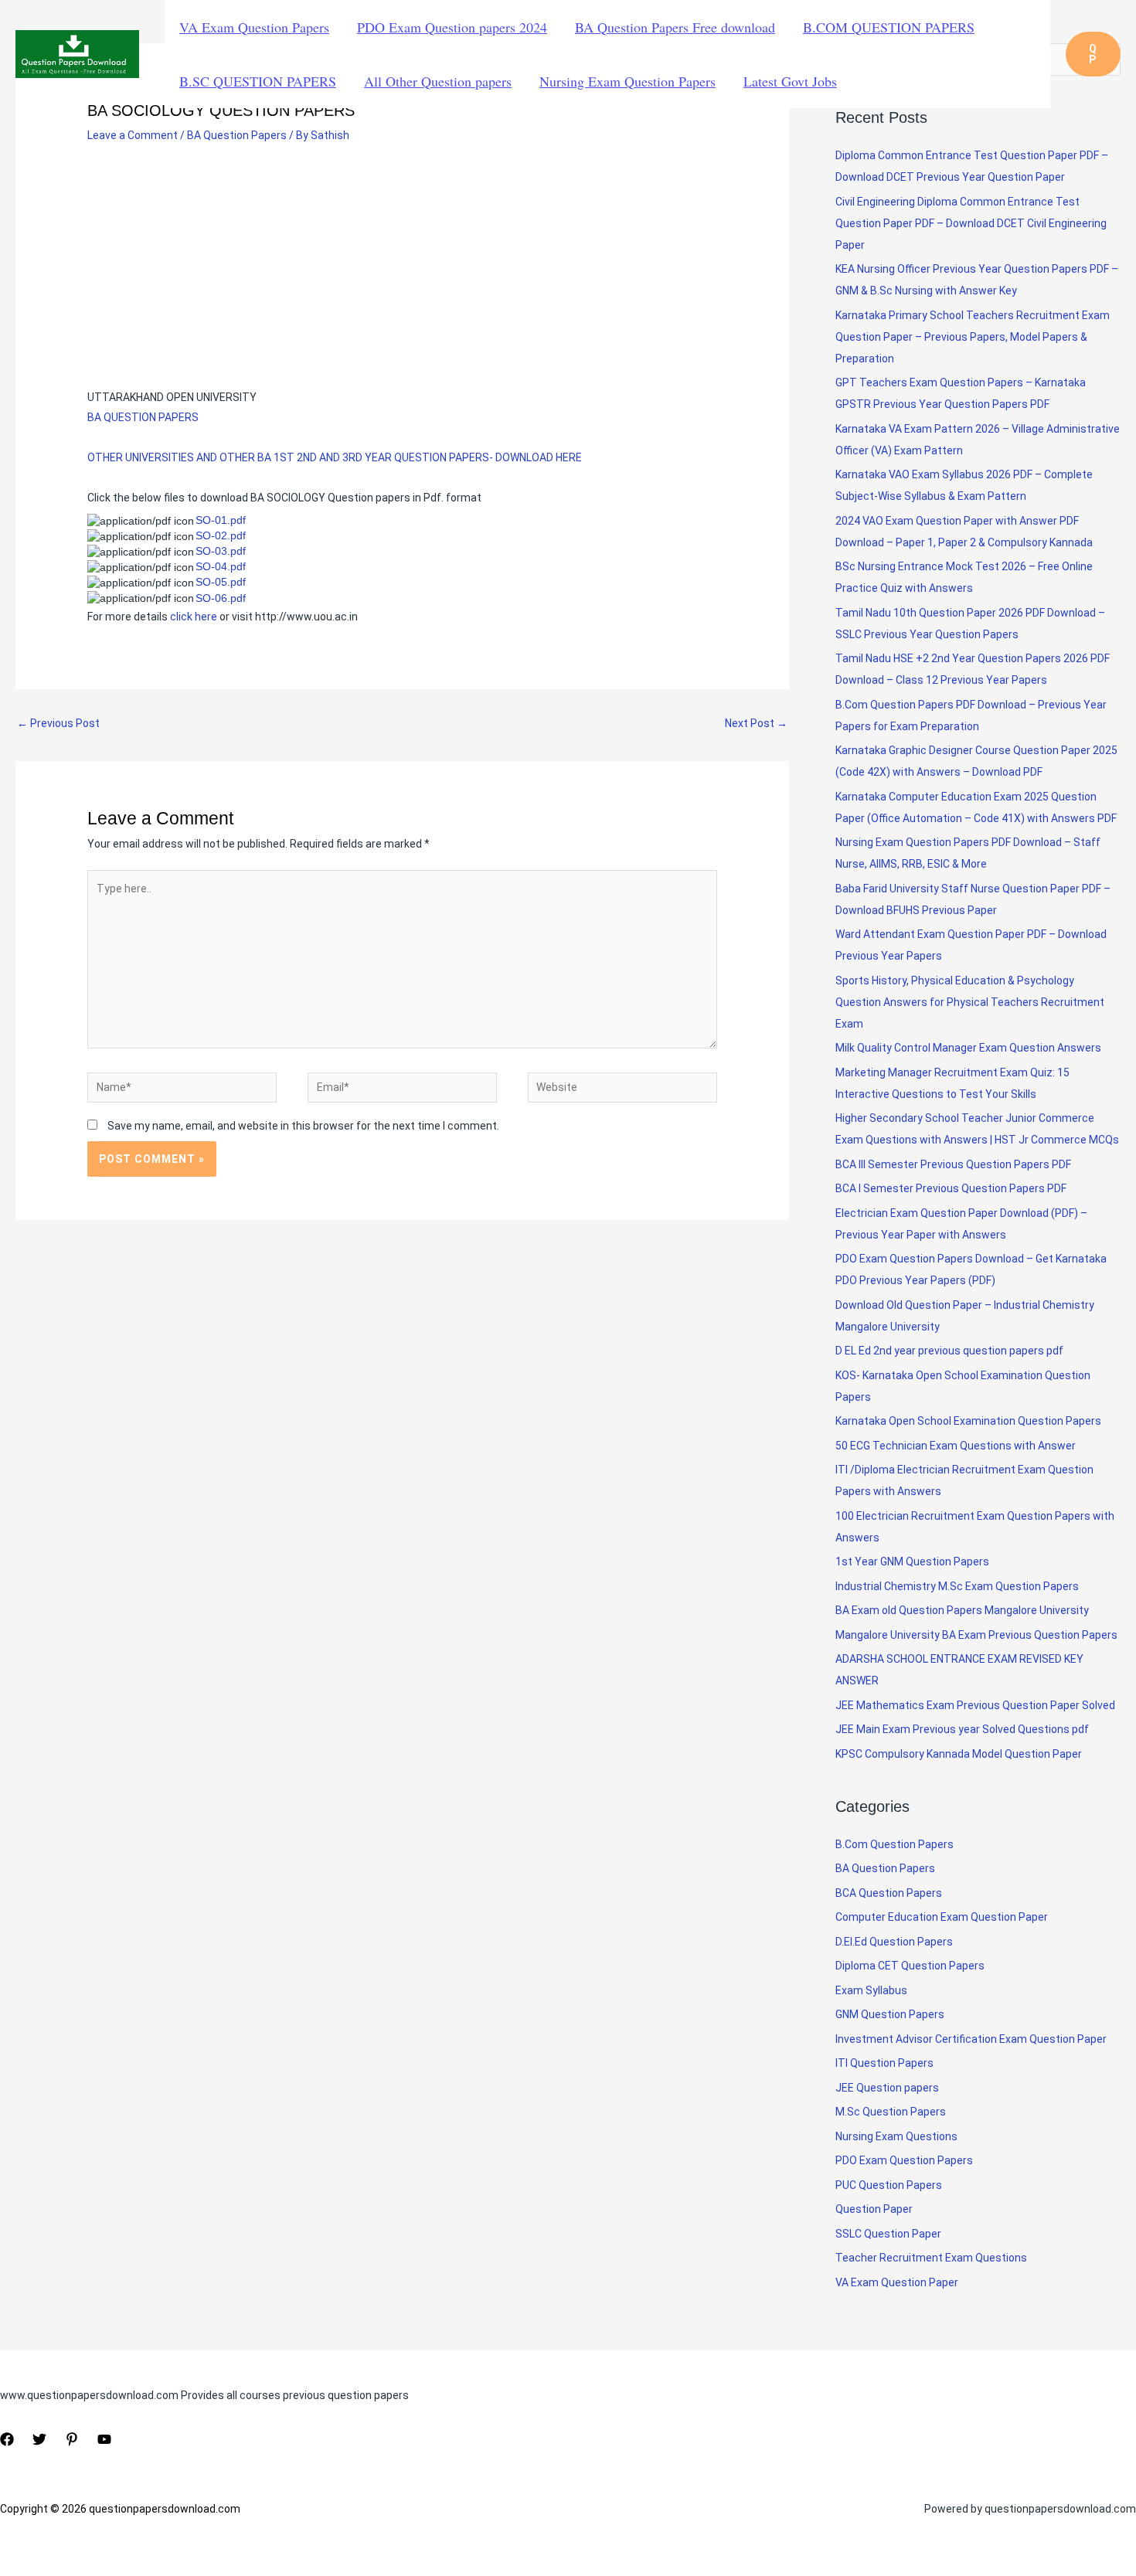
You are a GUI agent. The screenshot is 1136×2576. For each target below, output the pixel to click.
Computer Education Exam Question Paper (942, 1917)
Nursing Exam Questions (896, 2136)
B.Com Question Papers (895, 1844)
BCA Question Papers (889, 1893)
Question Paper (874, 2209)
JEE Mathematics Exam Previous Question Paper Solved (975, 1705)
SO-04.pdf (221, 566)
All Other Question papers (438, 81)
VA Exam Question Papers (254, 27)
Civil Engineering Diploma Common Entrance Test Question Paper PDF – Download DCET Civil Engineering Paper (971, 223)
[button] (1093, 54)
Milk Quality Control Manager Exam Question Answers (968, 1048)
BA (94, 417)
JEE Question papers (887, 2088)
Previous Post (58, 723)
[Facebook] (7, 2439)
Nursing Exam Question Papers (628, 81)
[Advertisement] (402, 273)
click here (194, 617)
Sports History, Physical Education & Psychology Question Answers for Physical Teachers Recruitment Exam (970, 1002)
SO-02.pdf (221, 535)
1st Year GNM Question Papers (912, 1562)
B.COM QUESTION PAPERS (889, 27)
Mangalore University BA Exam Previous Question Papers (976, 1635)
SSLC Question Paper (888, 2234)
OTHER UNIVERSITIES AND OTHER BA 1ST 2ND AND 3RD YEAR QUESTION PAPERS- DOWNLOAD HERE (336, 457)
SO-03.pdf (221, 551)
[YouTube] (104, 2439)
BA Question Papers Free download (675, 27)
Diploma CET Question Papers (910, 1966)
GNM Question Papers (890, 2014)
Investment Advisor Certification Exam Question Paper (971, 2039)
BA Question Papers (237, 135)
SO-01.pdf (221, 520)
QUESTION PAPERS (151, 417)
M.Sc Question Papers (891, 2112)
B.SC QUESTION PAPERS (258, 81)
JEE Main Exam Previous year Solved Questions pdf (962, 1729)
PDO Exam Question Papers (904, 2160)
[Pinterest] (72, 2439)
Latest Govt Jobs (790, 81)
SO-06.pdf (221, 598)
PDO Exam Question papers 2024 (452, 27)
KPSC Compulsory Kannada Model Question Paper (959, 1754)
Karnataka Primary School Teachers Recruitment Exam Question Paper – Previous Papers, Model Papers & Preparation (973, 337)
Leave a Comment (133, 135)
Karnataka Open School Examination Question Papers (968, 1421)
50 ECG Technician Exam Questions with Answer (956, 1446)
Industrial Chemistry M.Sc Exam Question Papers (957, 1586)
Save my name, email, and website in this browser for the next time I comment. (303, 1126)
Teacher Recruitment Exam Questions (931, 2258)
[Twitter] (39, 2439)
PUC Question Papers (889, 2185)
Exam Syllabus (871, 1990)
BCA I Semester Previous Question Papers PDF (951, 1188)
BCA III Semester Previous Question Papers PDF (953, 1164)
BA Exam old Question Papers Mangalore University (962, 1610)
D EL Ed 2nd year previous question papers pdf (949, 1351)
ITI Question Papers (884, 2063)
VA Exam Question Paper (897, 2282)
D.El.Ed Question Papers (894, 1942)
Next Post (756, 723)
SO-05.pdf (221, 582)
